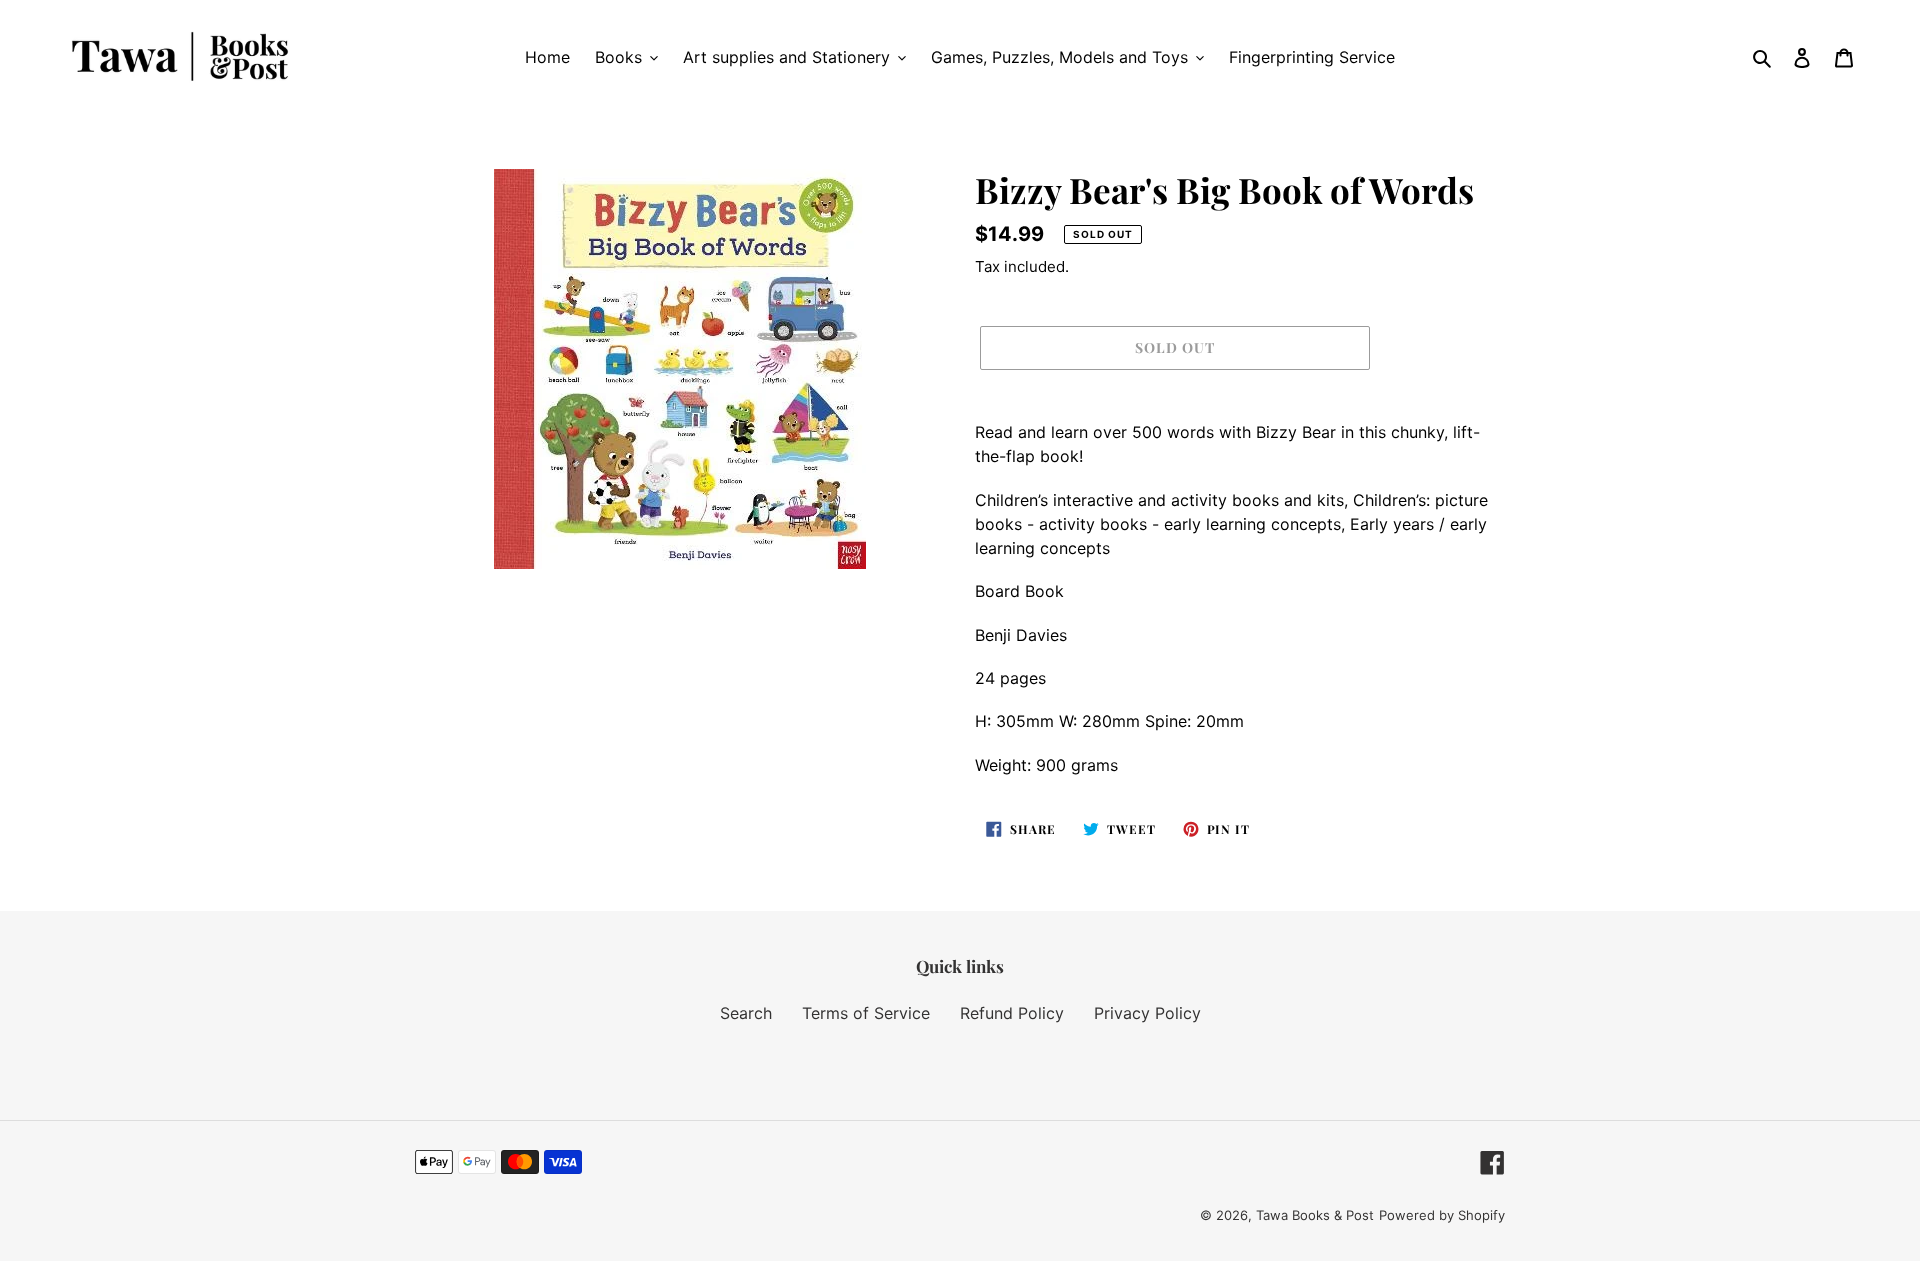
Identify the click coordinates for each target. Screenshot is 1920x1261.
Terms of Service (866, 1013)
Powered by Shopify (1442, 1215)
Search (746, 1013)
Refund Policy (1012, 1013)
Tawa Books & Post (1315, 1215)
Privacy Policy (1147, 1013)
